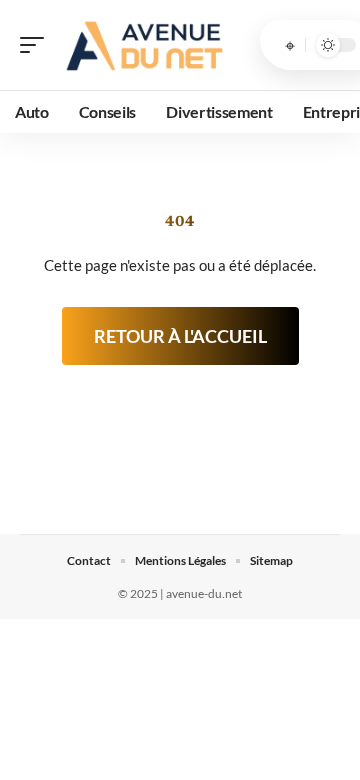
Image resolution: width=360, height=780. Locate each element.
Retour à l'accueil (180, 336)
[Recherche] (290, 45)
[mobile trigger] (37, 45)
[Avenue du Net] (144, 45)
